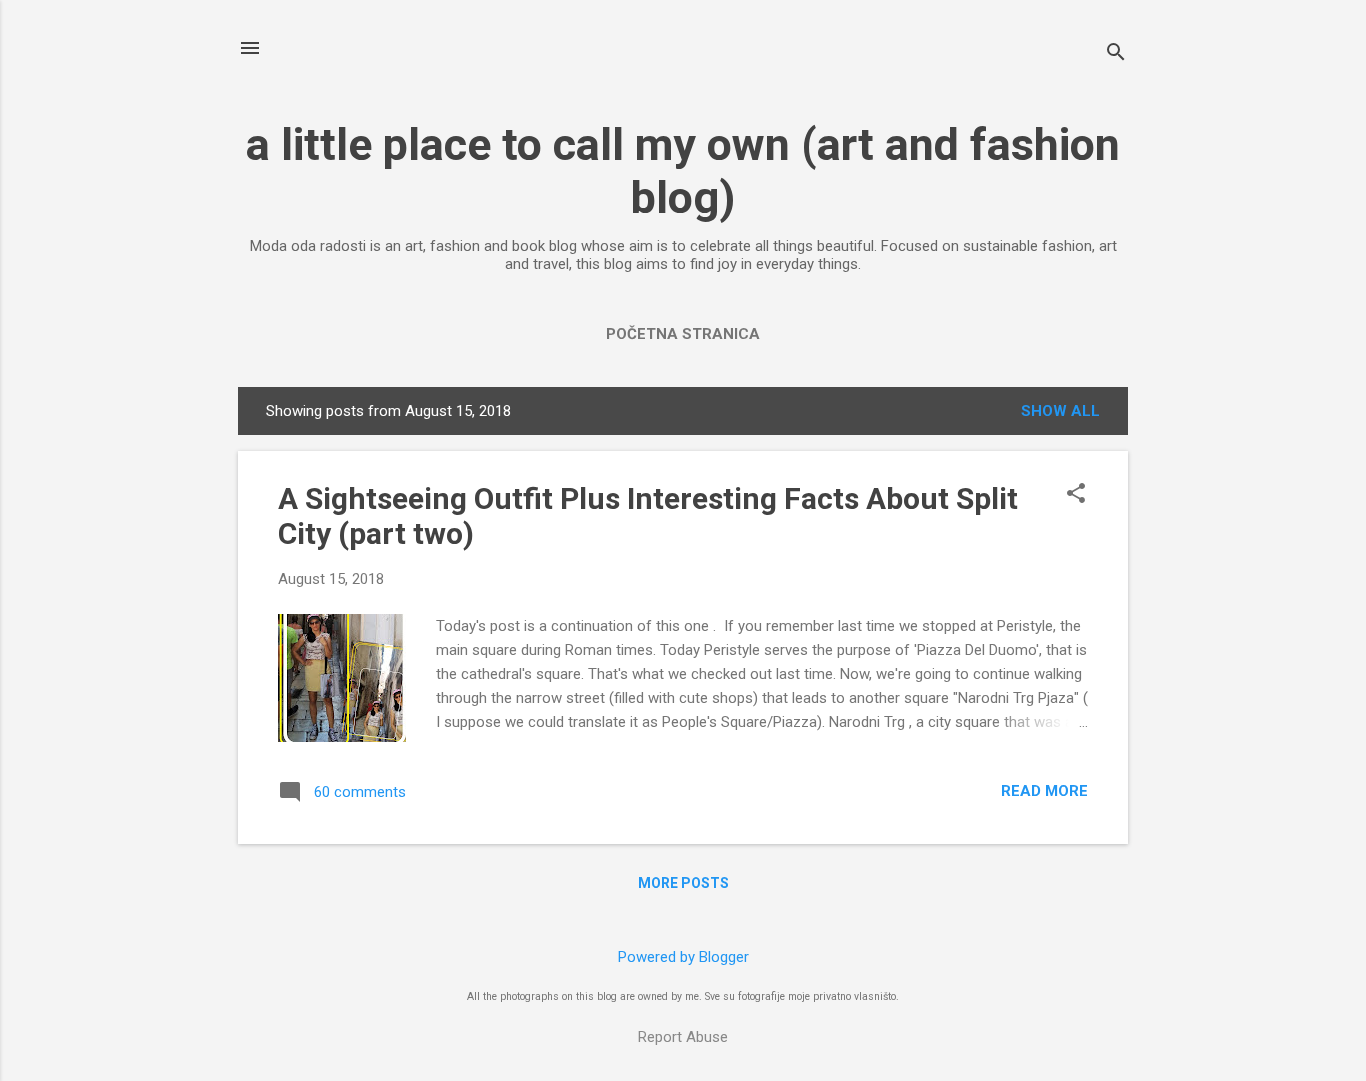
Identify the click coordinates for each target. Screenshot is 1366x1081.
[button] (1076, 495)
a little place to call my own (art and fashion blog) (683, 171)
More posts (683, 883)
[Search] (1116, 54)
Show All (1060, 411)
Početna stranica (683, 334)
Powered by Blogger (683, 957)
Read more (1044, 791)
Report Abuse (683, 1037)
